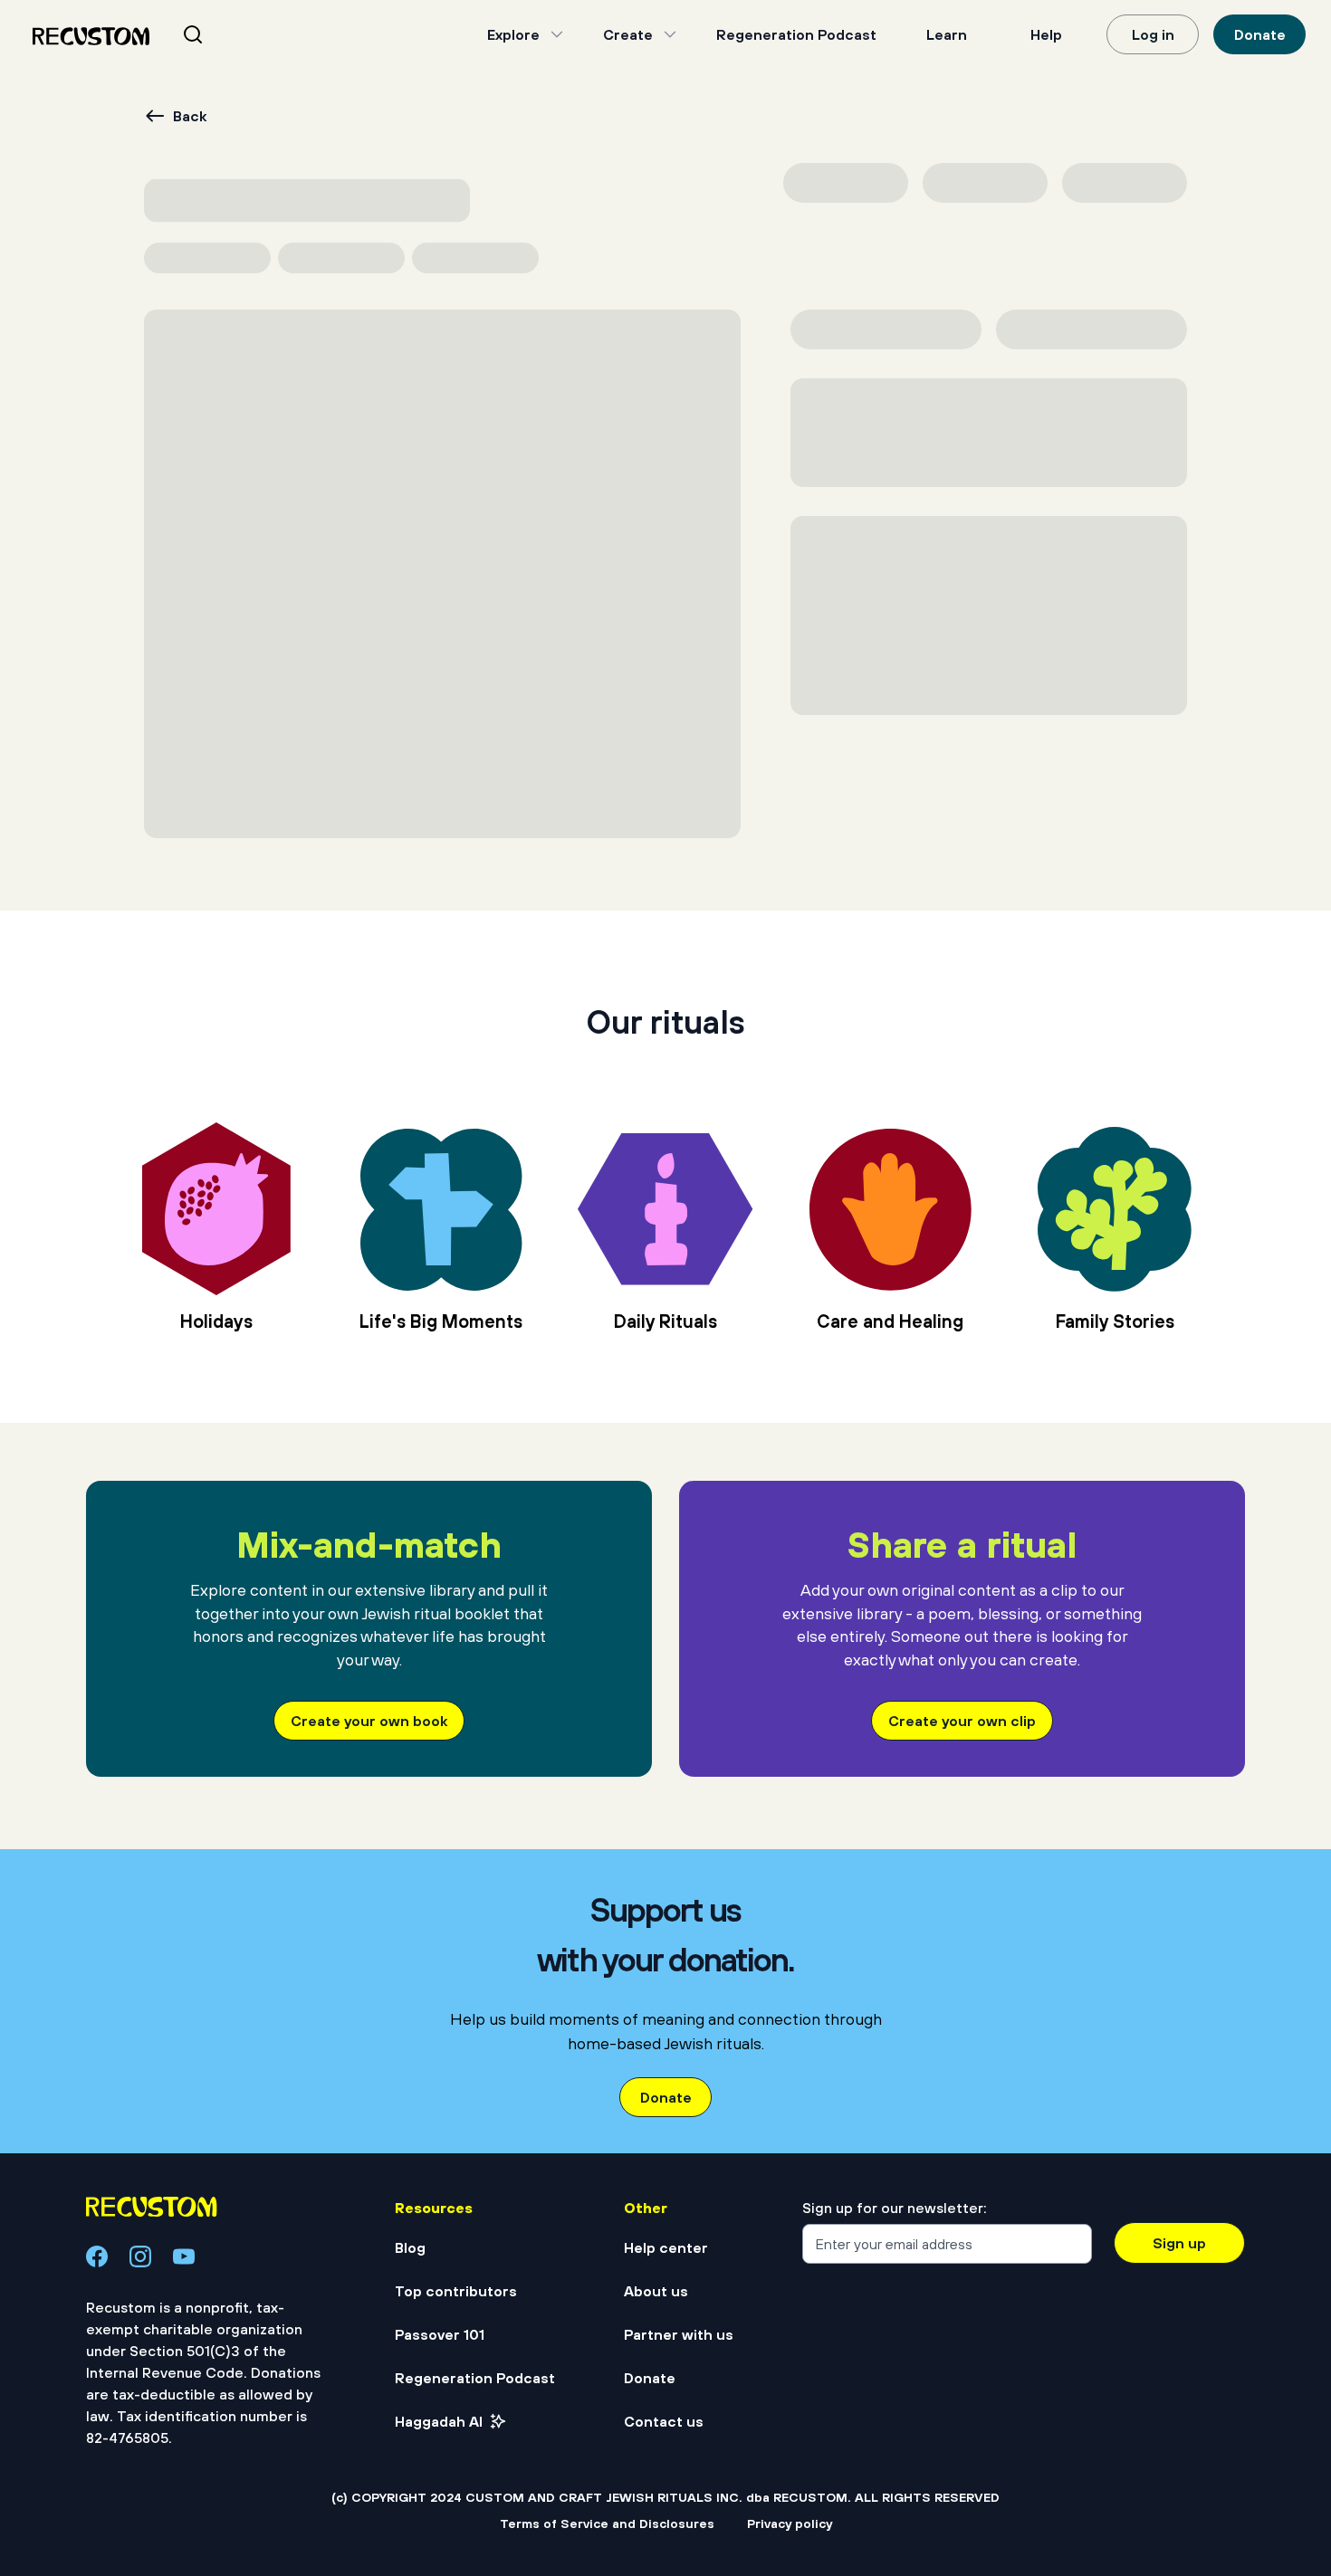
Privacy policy (790, 2524)
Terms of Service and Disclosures (607, 2524)
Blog (410, 2247)
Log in (1153, 34)
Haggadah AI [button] (439, 2421)
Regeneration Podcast (796, 34)
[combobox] (215, 34)
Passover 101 (440, 2334)
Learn (947, 34)
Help (1046, 34)
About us (656, 2291)
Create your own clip (962, 1721)
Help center (666, 2247)
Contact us (664, 2421)
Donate (1260, 34)
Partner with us (679, 2334)
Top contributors (456, 2291)
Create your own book (369, 1721)
